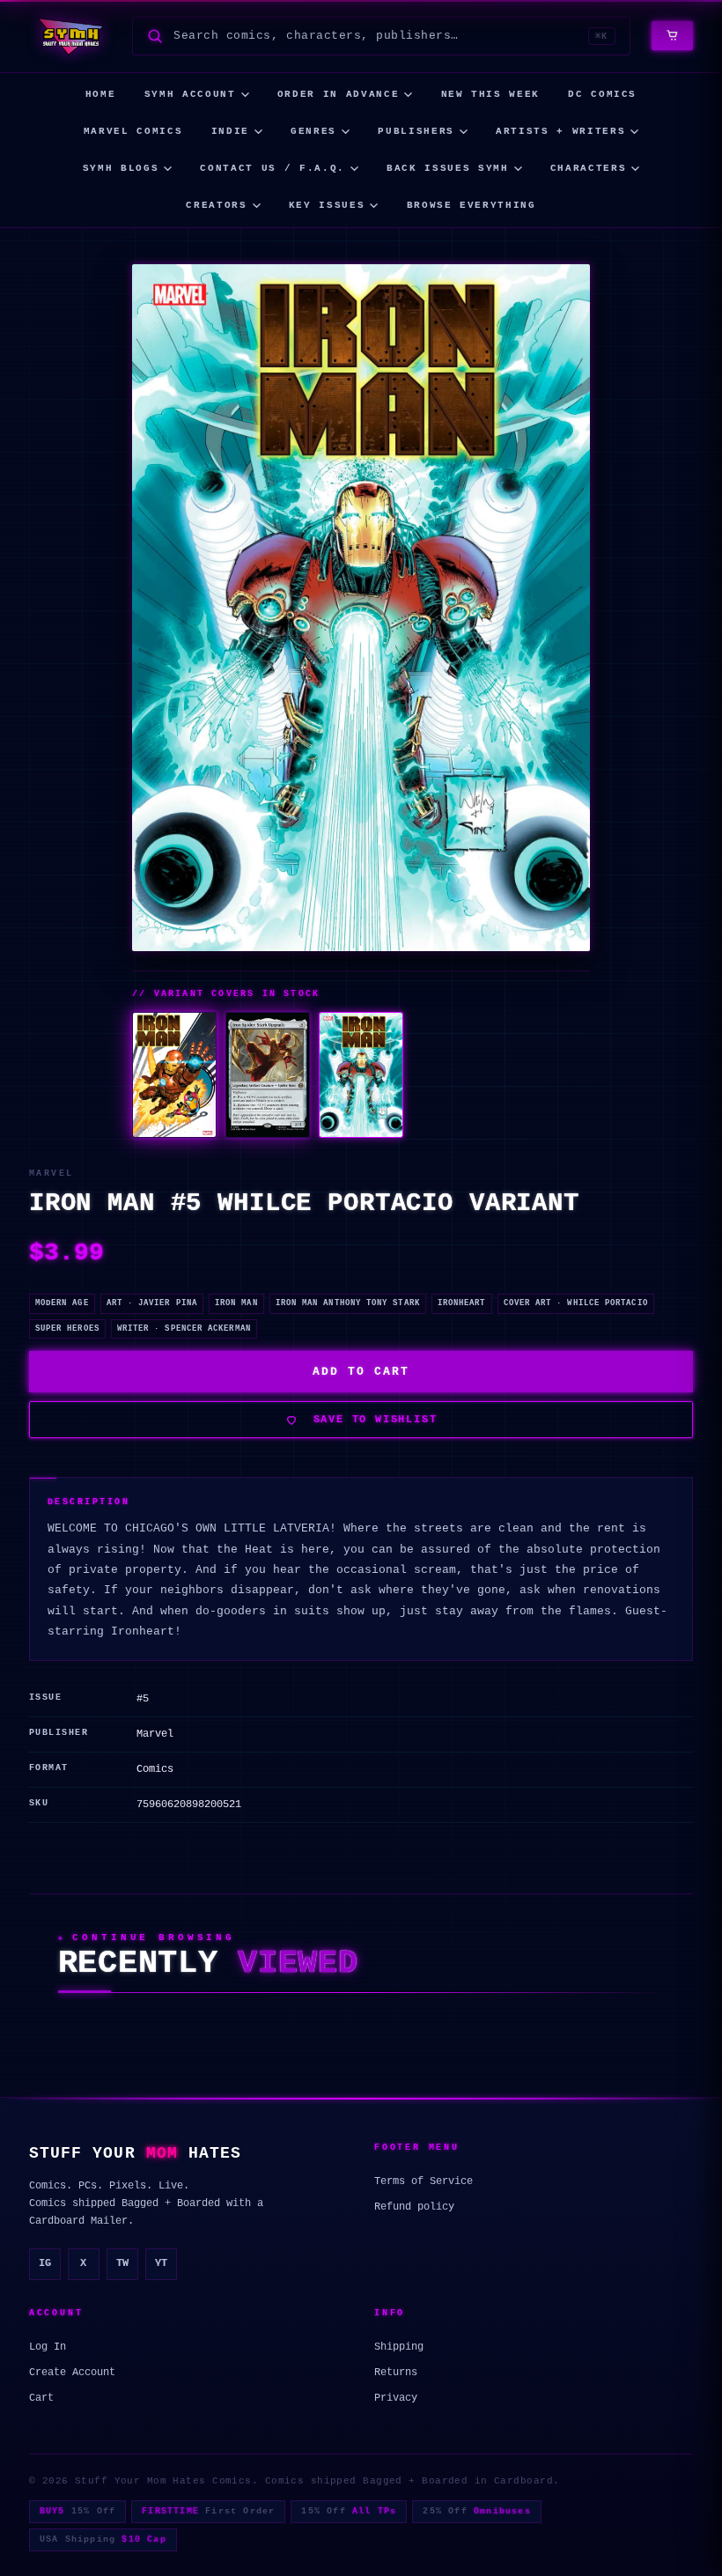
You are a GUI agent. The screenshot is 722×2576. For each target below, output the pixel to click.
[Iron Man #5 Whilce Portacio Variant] (361, 1075)
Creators (216, 205)
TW (122, 2263)
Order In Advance (338, 94)
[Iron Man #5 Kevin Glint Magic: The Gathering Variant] (268, 1075)
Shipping (399, 2347)
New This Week (490, 94)
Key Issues (327, 205)
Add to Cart (361, 1372)
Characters (589, 168)
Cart (41, 2398)
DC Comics (602, 94)
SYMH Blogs (121, 168)
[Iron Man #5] (174, 1075)
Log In (48, 2347)
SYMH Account (190, 94)
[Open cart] (672, 36)
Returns (396, 2373)
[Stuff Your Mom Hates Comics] (70, 36)
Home (101, 94)
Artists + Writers (560, 131)
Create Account (72, 2373)
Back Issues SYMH (447, 168)
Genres (313, 131)
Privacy (396, 2398)
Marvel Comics (133, 131)
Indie (230, 131)
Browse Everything (472, 205)
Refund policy (414, 2207)
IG (45, 2263)
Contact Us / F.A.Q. (272, 168)
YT (161, 2263)
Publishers (416, 131)
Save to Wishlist (376, 1420)
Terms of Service (424, 2181)
